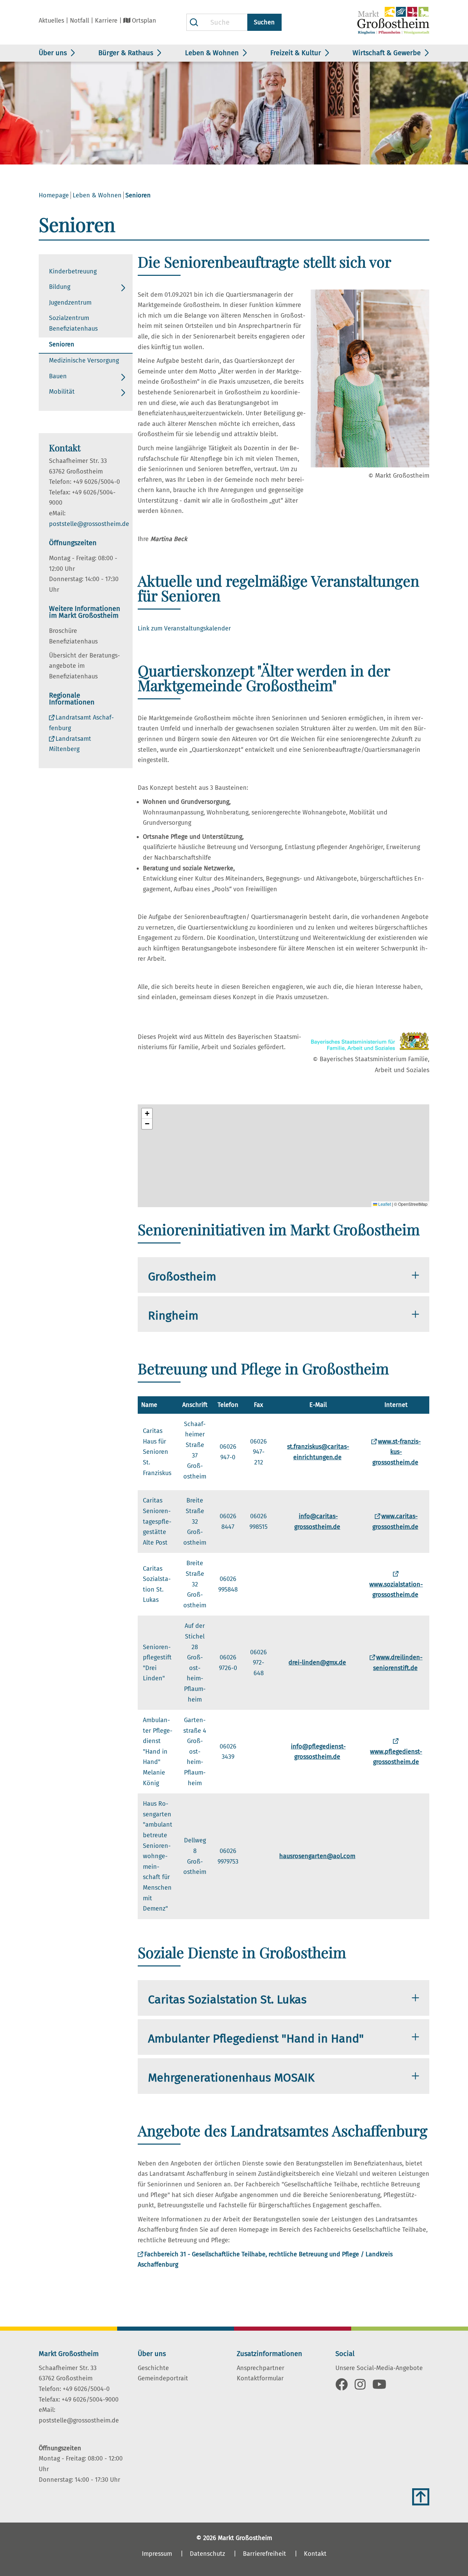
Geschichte (153, 2368)
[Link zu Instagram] (360, 2387)
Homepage (54, 195)
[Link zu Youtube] (379, 2387)
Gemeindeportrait (163, 2378)
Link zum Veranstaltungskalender (184, 628)
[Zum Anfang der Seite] (421, 2497)
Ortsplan (144, 21)
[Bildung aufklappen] (123, 288)
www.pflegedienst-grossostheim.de (396, 1757)
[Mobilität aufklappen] (123, 393)
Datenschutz (207, 2554)
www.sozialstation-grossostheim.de (396, 1590)
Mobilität (62, 392)
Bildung (60, 287)
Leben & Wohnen (212, 53)
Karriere (106, 21)
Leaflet (384, 1204)
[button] (147, 1114)
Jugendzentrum (70, 303)
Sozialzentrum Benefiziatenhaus (73, 323)
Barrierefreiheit (264, 2554)
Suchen (264, 22)
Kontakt (315, 2554)
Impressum (157, 2554)
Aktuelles (51, 21)
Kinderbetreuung (73, 271)
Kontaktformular (260, 2378)
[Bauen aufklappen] (123, 377)
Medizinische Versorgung (84, 360)
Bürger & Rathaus (126, 53)
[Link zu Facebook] (342, 2387)
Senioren (62, 344)
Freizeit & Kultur (296, 53)
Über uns (53, 53)
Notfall (79, 21)
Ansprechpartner (261, 2368)
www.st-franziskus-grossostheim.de (397, 1452)
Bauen (58, 376)
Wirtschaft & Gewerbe (387, 53)
